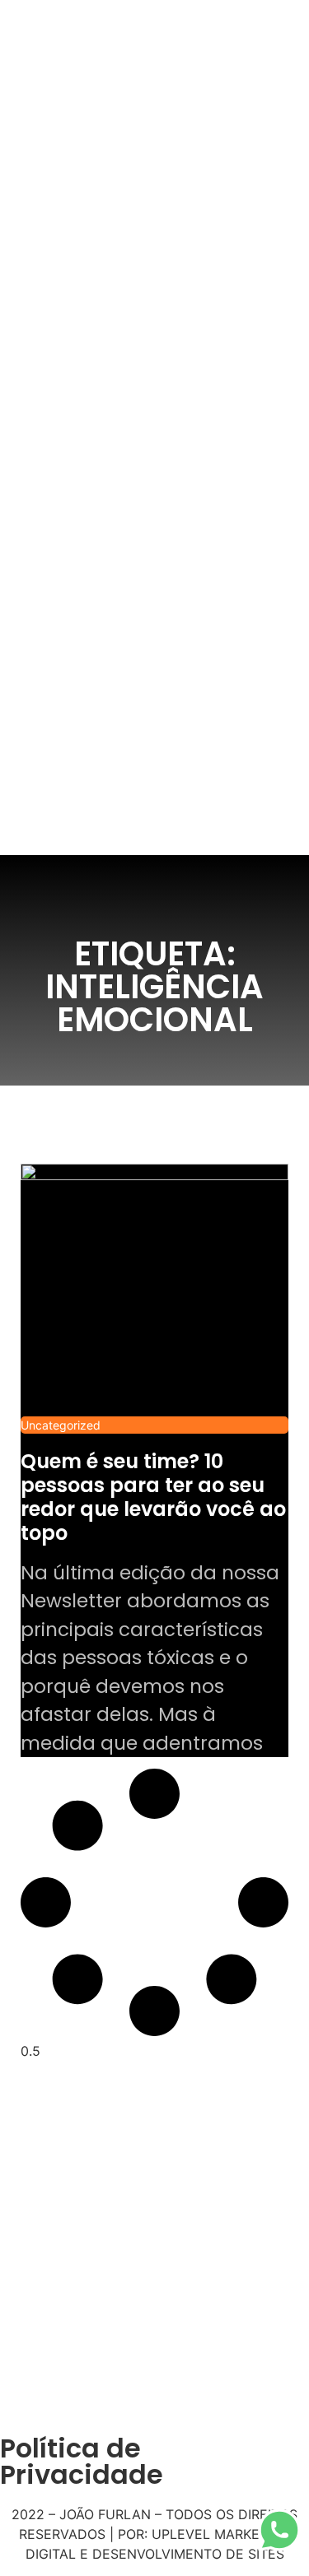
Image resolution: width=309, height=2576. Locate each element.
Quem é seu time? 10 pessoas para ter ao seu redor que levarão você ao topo (153, 1497)
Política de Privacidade (82, 2461)
